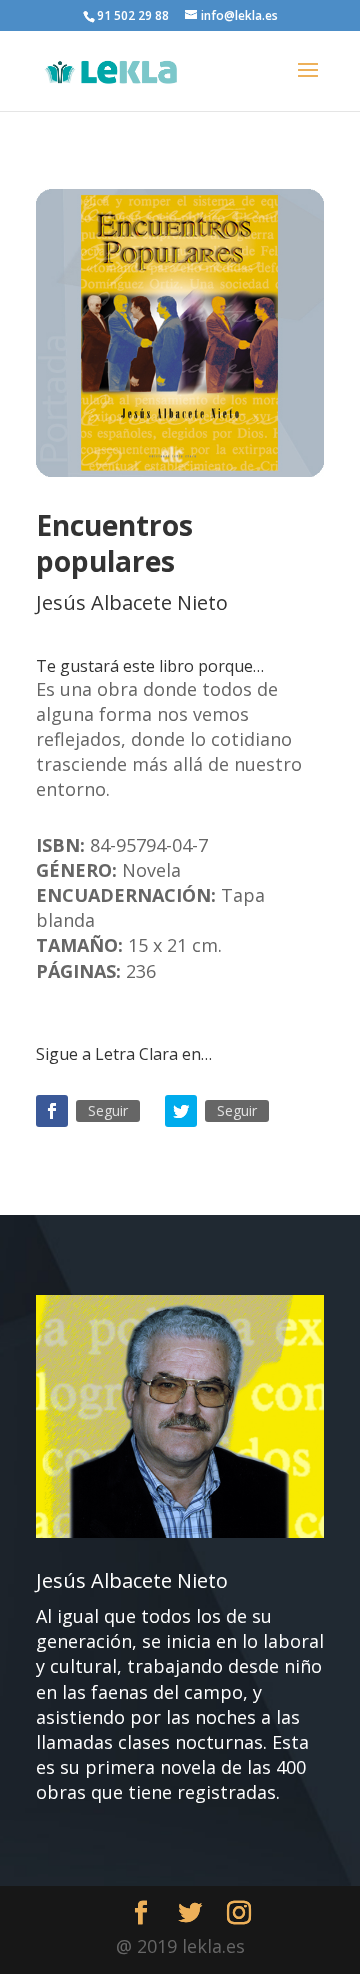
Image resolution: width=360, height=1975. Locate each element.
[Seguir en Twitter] (181, 1111)
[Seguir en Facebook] (52, 1111)
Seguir (108, 1110)
